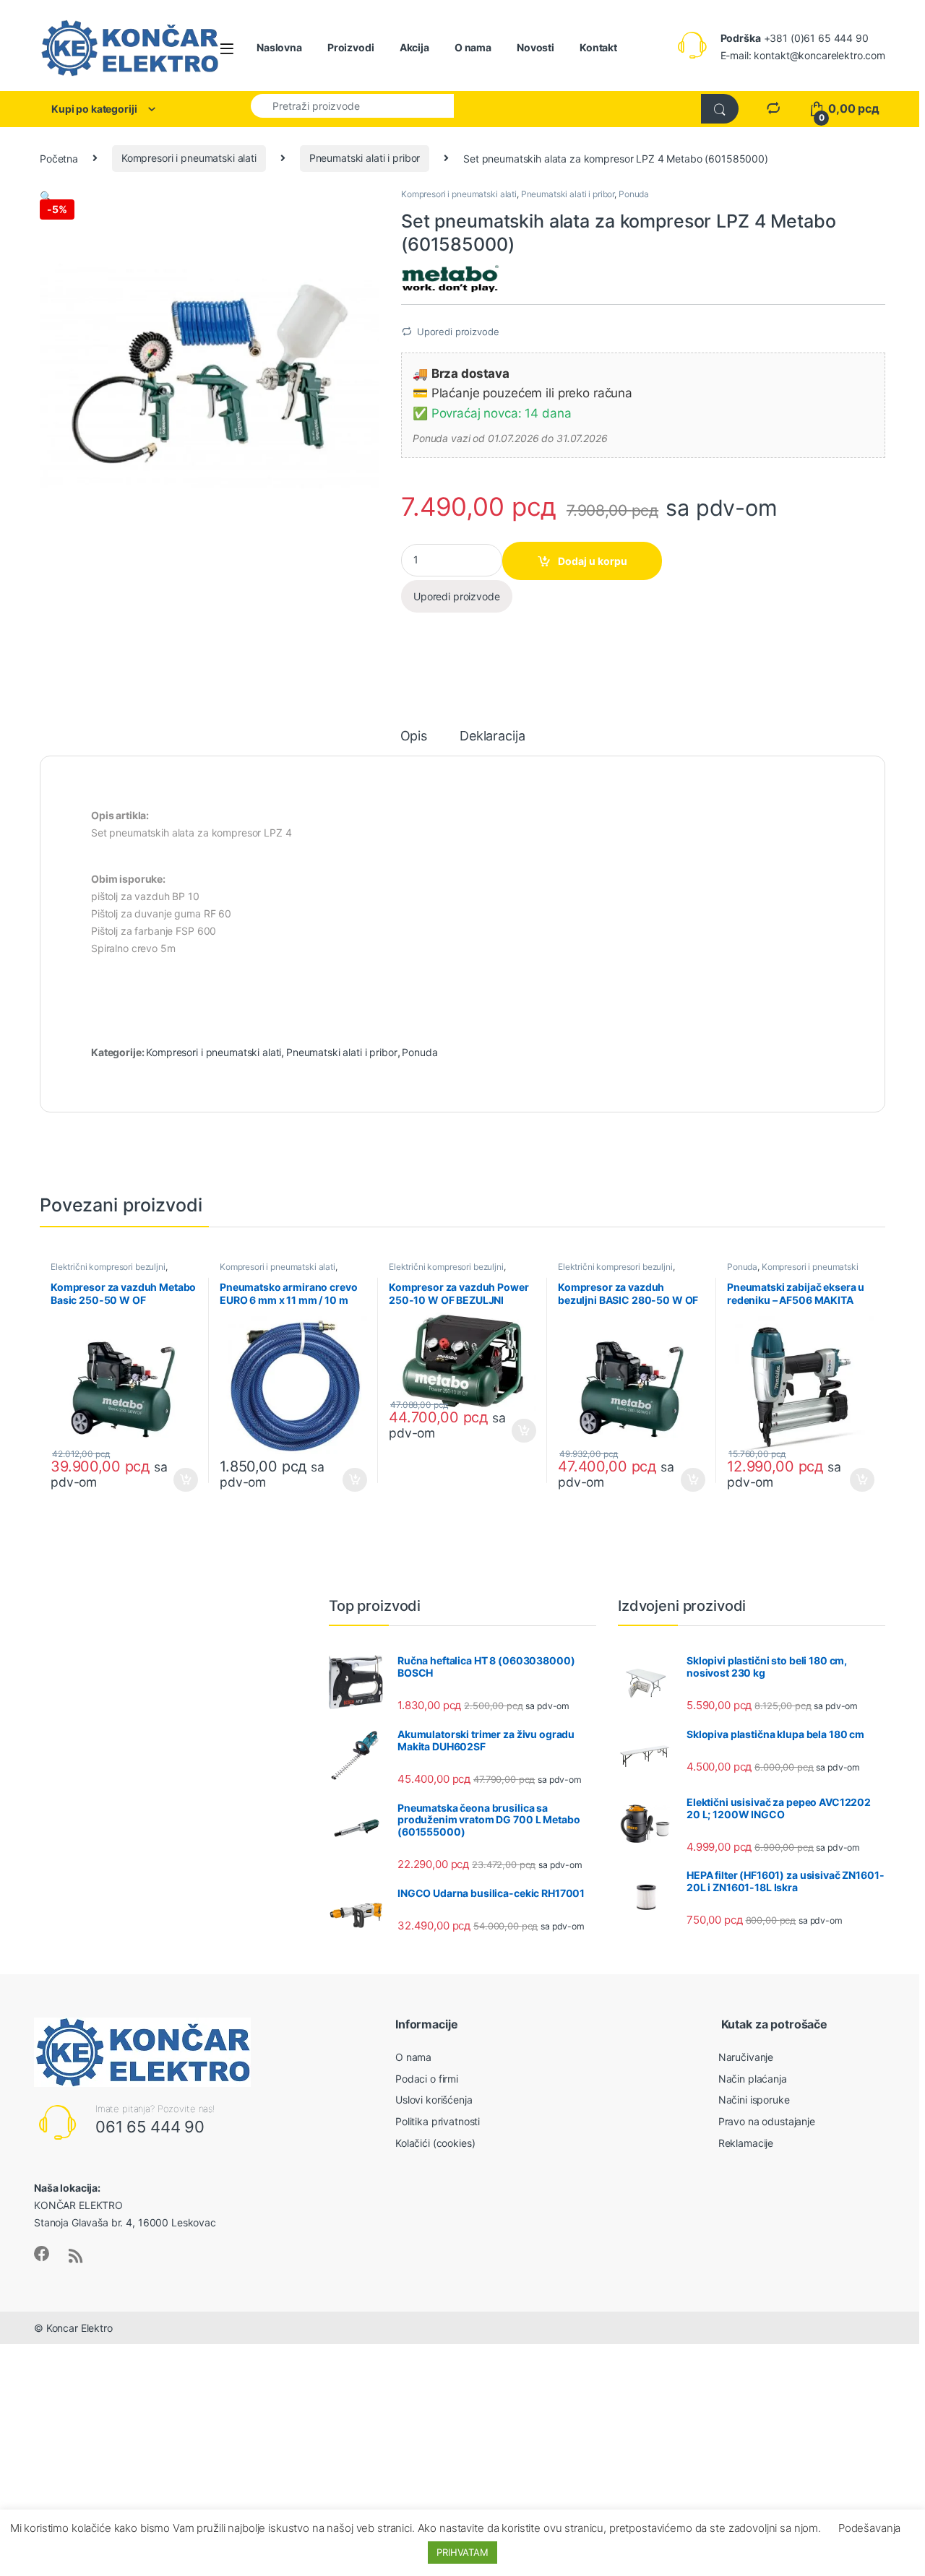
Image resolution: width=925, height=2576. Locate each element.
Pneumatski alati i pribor (365, 158)
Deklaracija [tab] (492, 736)
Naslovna (279, 47)
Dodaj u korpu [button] (185, 1480)
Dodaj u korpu (593, 561)
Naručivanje (746, 2057)
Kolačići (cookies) (435, 2143)
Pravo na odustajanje (767, 2121)
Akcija (414, 47)
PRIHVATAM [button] (462, 2552)
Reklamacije (746, 2143)
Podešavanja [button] (869, 2528)
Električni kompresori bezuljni (108, 1267)
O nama (473, 47)
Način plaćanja (753, 2079)
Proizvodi (351, 47)
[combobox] (352, 105)
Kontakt (598, 47)
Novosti (535, 47)
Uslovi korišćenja (434, 2100)
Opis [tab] (414, 736)
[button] (46, 196)
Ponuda (634, 194)
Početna (59, 158)
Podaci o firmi (427, 2079)
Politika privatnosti (438, 2121)
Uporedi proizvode (458, 332)
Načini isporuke (754, 2100)
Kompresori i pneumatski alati (189, 158)
